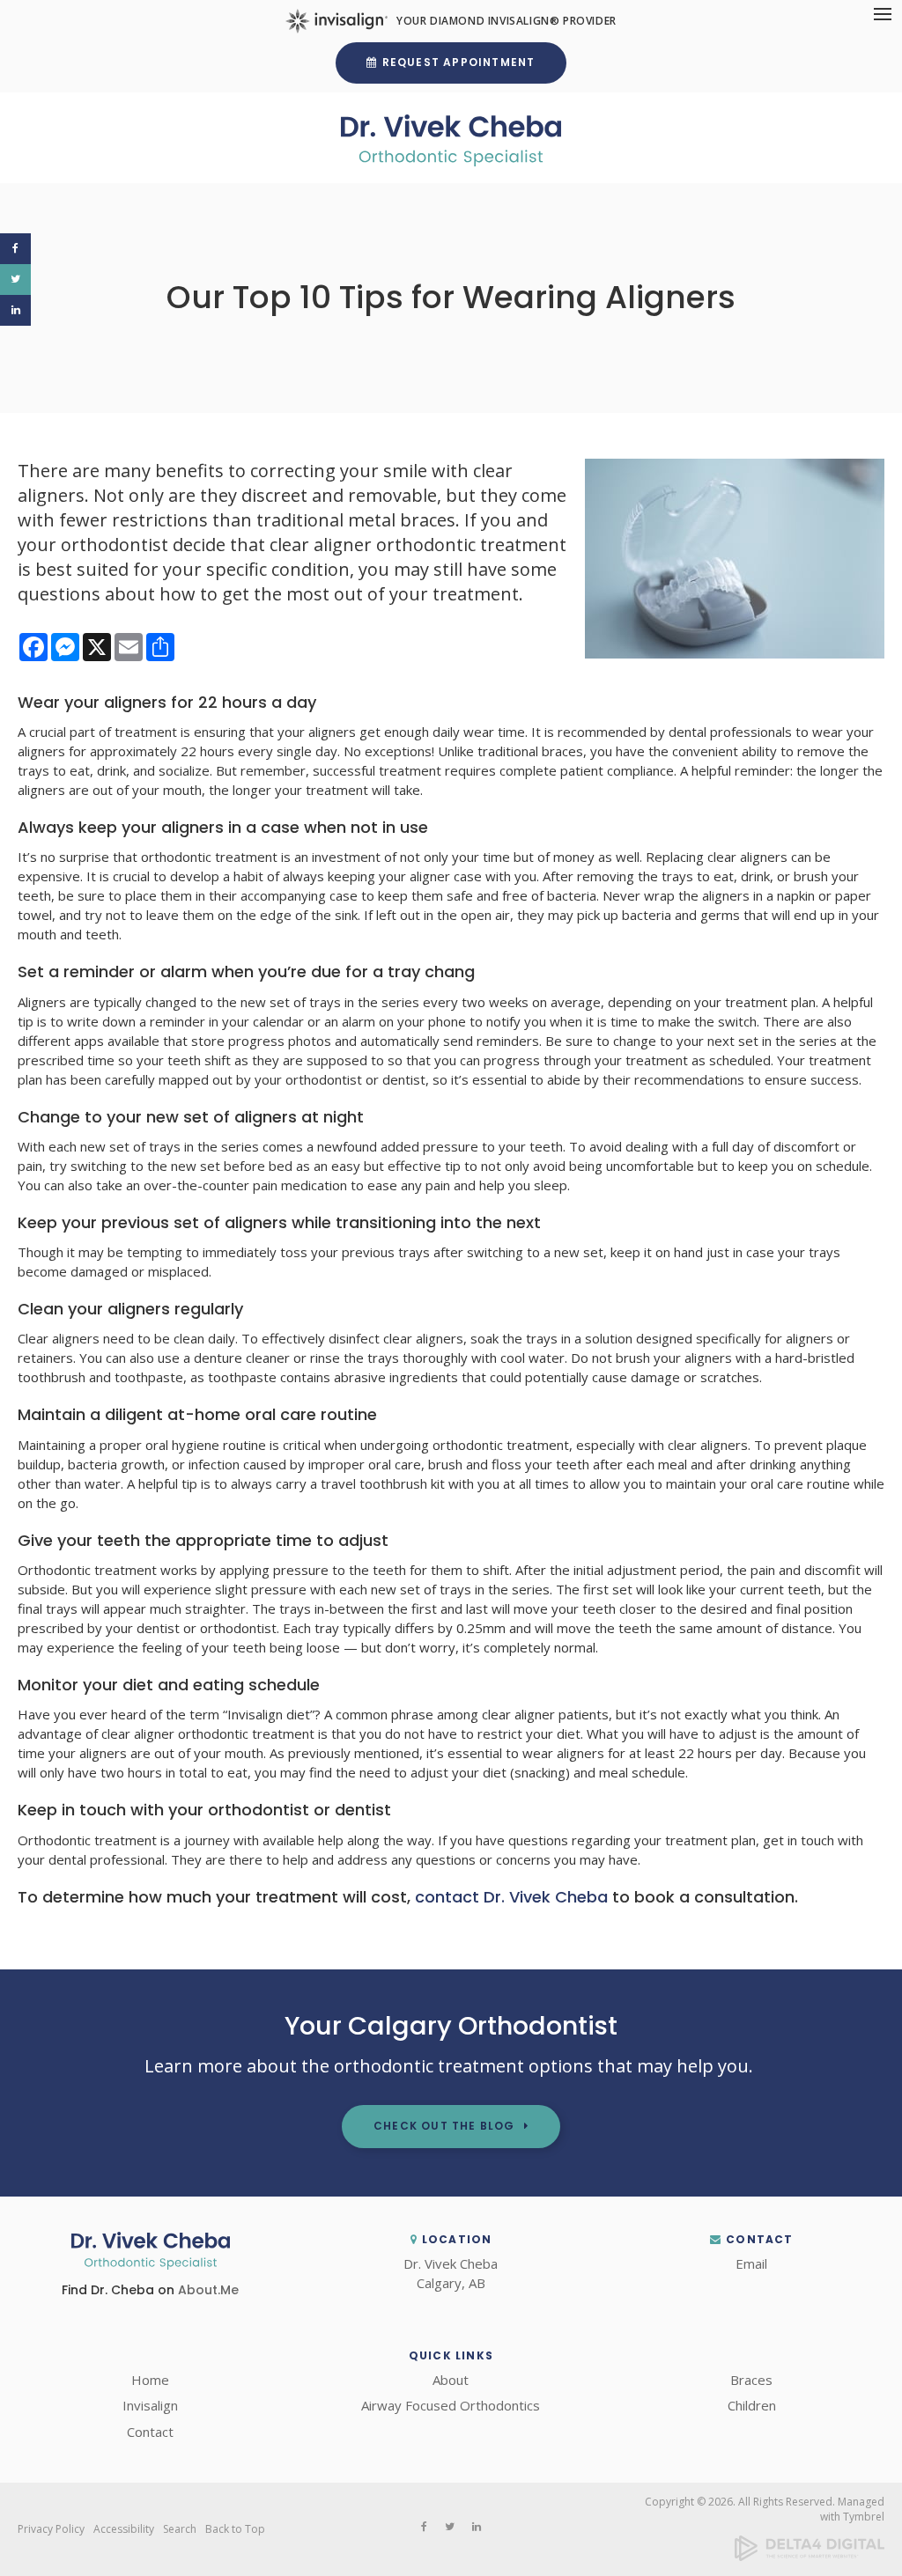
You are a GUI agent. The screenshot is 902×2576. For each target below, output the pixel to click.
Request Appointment (459, 62)
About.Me (208, 2290)
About (451, 2380)
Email (751, 2263)
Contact (150, 2432)
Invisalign (150, 2405)
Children (752, 2405)
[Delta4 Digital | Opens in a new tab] (810, 2557)
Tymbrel (864, 2517)
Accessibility (124, 2529)
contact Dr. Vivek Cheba (511, 1897)
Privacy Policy (51, 2529)
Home (150, 2380)
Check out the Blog (444, 2126)
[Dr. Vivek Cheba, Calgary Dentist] (151, 2264)
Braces (751, 2380)
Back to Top (235, 2529)
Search (180, 2529)
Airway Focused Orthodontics (451, 2405)
